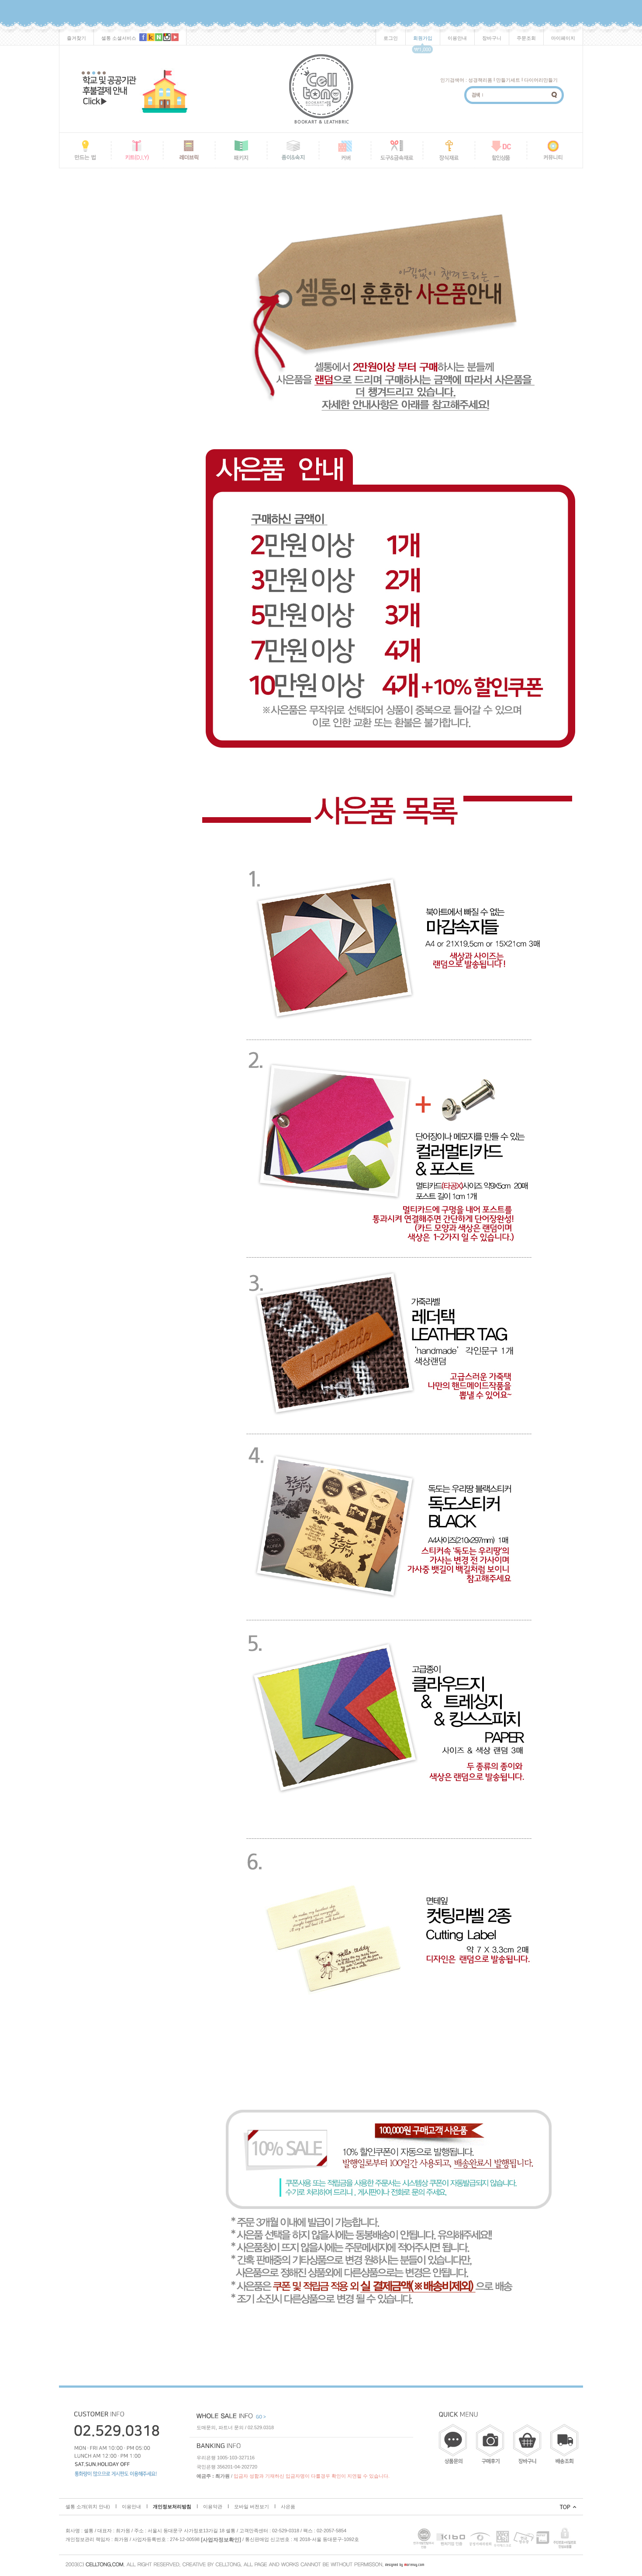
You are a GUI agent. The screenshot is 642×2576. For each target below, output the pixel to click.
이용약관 (213, 2507)
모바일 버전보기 (252, 2507)
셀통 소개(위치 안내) (88, 2507)
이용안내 (457, 38)
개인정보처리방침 (172, 2507)
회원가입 (423, 38)
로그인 (391, 38)
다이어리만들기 (541, 80)
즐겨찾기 (76, 38)
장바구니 (492, 38)
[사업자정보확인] (221, 2539)
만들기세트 (508, 80)
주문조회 (526, 38)
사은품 (288, 2507)
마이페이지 (563, 38)
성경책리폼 (480, 80)
